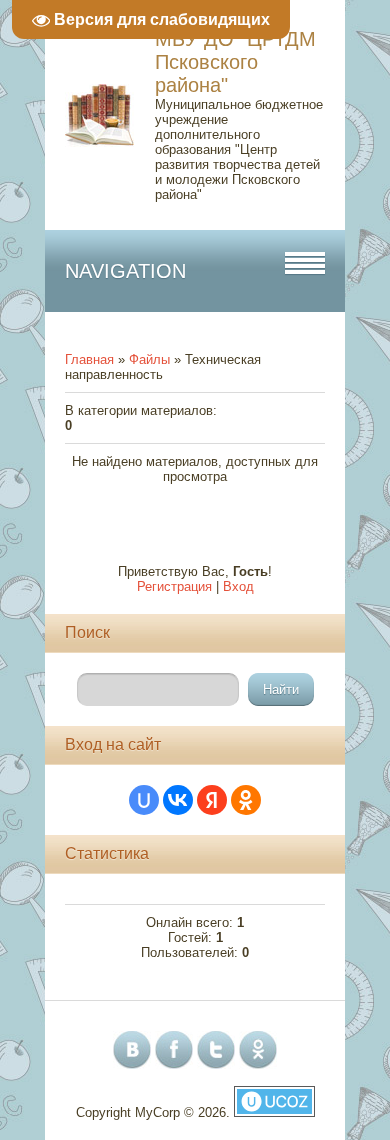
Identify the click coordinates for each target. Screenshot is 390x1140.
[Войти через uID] (144, 800)
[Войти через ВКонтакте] (178, 800)
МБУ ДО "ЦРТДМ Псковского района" (235, 62)
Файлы (149, 359)
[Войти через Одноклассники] (246, 800)
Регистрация (174, 586)
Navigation (125, 271)
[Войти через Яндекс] (212, 800)
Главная (89, 359)
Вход (238, 586)
